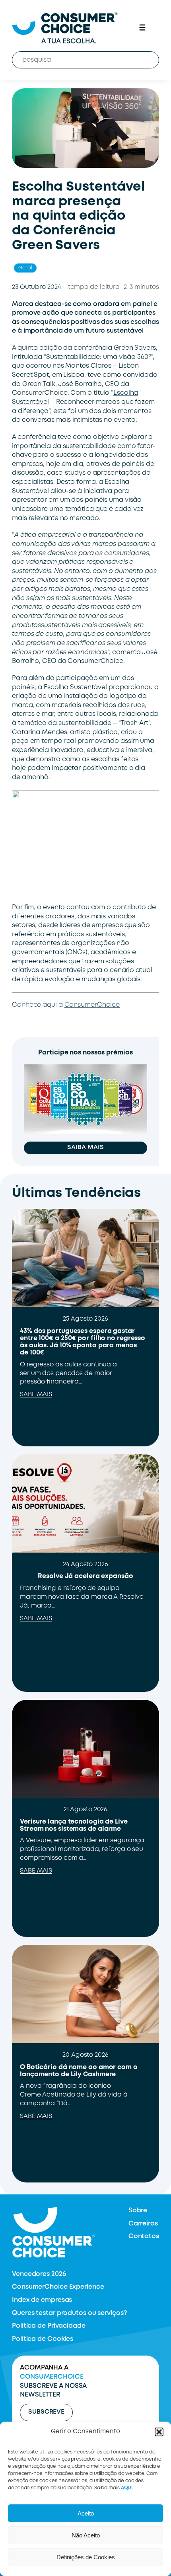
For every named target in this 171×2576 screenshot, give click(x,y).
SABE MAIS (36, 1395)
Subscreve (46, 2412)
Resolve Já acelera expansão (85, 1576)
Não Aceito (86, 2535)
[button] (159, 2432)
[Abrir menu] (142, 27)
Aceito (86, 2513)
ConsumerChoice (92, 1005)
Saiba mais (85, 1148)
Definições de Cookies (86, 2557)
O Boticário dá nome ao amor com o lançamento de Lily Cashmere (79, 2071)
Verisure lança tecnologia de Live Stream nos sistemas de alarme (74, 1825)
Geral (25, 268)
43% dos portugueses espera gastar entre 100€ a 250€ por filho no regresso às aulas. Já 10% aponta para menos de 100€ (83, 1342)
